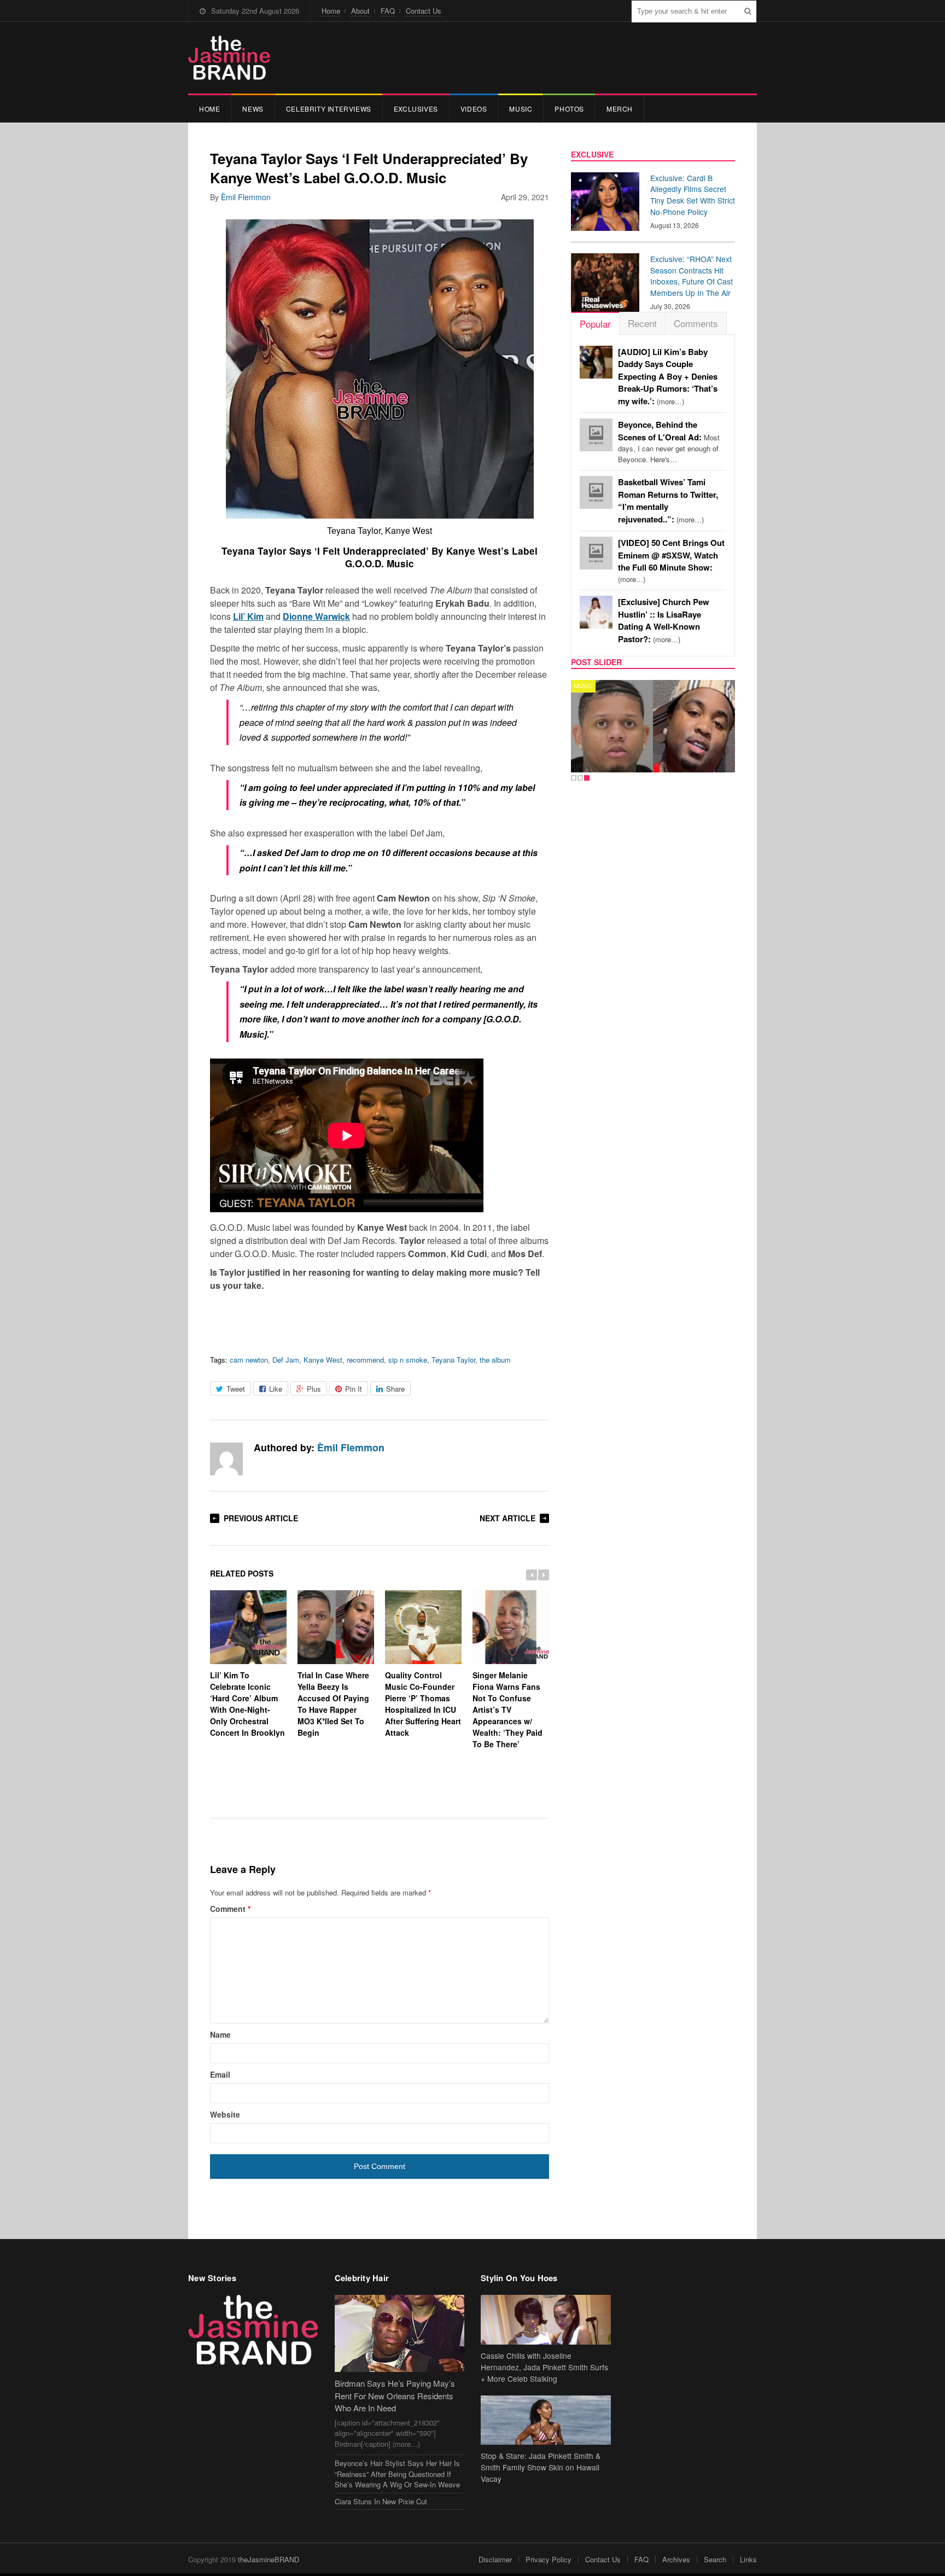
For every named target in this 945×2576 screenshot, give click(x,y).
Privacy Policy (549, 2559)
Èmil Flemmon (246, 197)
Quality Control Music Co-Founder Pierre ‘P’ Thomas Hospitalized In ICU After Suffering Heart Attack (423, 1704)
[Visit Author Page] (226, 1459)
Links (748, 2559)
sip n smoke (408, 1360)
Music (521, 109)
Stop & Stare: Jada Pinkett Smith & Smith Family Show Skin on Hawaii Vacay (541, 2467)
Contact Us (424, 11)
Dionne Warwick (316, 616)
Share (395, 1389)
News (253, 109)
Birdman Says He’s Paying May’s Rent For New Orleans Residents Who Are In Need (395, 2395)
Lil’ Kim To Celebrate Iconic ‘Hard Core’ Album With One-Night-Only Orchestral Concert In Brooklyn (247, 1704)
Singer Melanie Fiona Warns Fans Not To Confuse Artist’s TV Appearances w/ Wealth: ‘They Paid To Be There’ (507, 1709)
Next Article (507, 1518)
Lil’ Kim (248, 616)
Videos (474, 109)
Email (220, 2074)
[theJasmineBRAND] (229, 58)
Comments (696, 323)
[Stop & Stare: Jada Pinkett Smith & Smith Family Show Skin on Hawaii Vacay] (546, 2420)
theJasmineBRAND (269, 2559)
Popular (595, 324)
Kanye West (323, 1360)
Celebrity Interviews (329, 109)
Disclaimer (495, 2559)
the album (495, 1360)
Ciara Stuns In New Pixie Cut (381, 2501)
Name (220, 2034)
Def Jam (286, 1360)
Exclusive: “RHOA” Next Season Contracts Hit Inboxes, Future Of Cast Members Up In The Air (692, 276)
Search (715, 2559)
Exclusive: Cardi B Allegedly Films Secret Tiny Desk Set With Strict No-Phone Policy (693, 195)
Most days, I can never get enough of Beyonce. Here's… (669, 442)
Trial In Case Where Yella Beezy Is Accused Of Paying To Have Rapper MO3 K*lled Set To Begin (333, 1704)
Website (225, 2114)
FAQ (388, 11)
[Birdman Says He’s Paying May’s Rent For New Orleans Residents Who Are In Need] (400, 2333)
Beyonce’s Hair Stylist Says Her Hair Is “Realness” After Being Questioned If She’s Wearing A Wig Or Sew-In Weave (397, 2474)
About (360, 11)
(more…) (668, 377)
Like (276, 1389)
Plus (314, 1389)
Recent (642, 323)
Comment (230, 1909)
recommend (365, 1360)
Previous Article (261, 1518)
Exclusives (416, 109)
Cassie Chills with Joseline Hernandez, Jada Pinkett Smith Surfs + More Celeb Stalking (544, 2367)
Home (331, 11)
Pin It (354, 1389)
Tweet (236, 1389)
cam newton (249, 1360)
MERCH (620, 109)
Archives (676, 2559)
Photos (569, 109)
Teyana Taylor (453, 1360)
